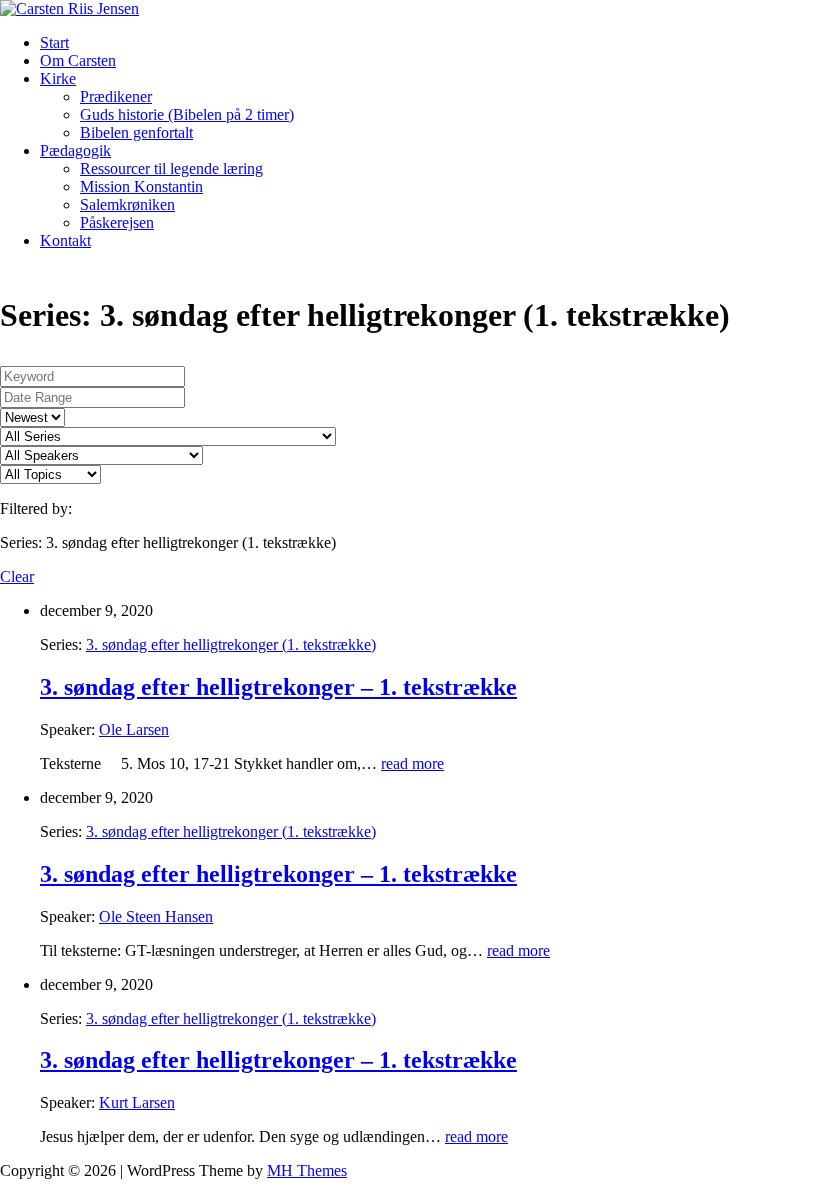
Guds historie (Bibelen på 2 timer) (187, 114)
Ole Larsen (134, 729)
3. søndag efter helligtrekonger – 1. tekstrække (278, 687)
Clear (17, 576)
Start (54, 42)
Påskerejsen (117, 222)
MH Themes (307, 1170)
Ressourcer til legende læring (171, 168)
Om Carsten (78, 60)
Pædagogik (75, 150)
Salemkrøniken (127, 204)
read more (412, 763)
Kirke (58, 78)
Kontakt (65, 240)
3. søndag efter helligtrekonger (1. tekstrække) (231, 644)
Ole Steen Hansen (156, 916)
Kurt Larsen (137, 1102)
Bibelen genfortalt (136, 132)
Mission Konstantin (141, 186)
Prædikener (116, 96)
